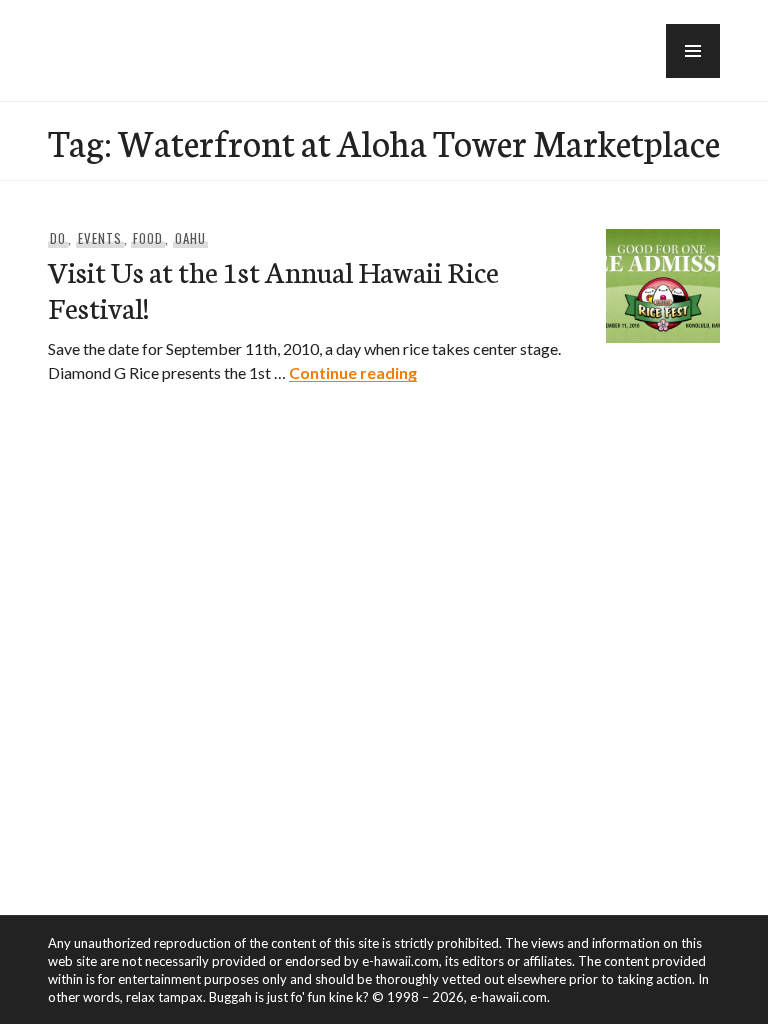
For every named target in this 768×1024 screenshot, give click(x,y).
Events (100, 238)
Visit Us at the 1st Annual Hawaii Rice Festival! (273, 288)
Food (148, 238)
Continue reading (353, 372)
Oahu (190, 238)
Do (58, 238)
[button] (693, 51)
